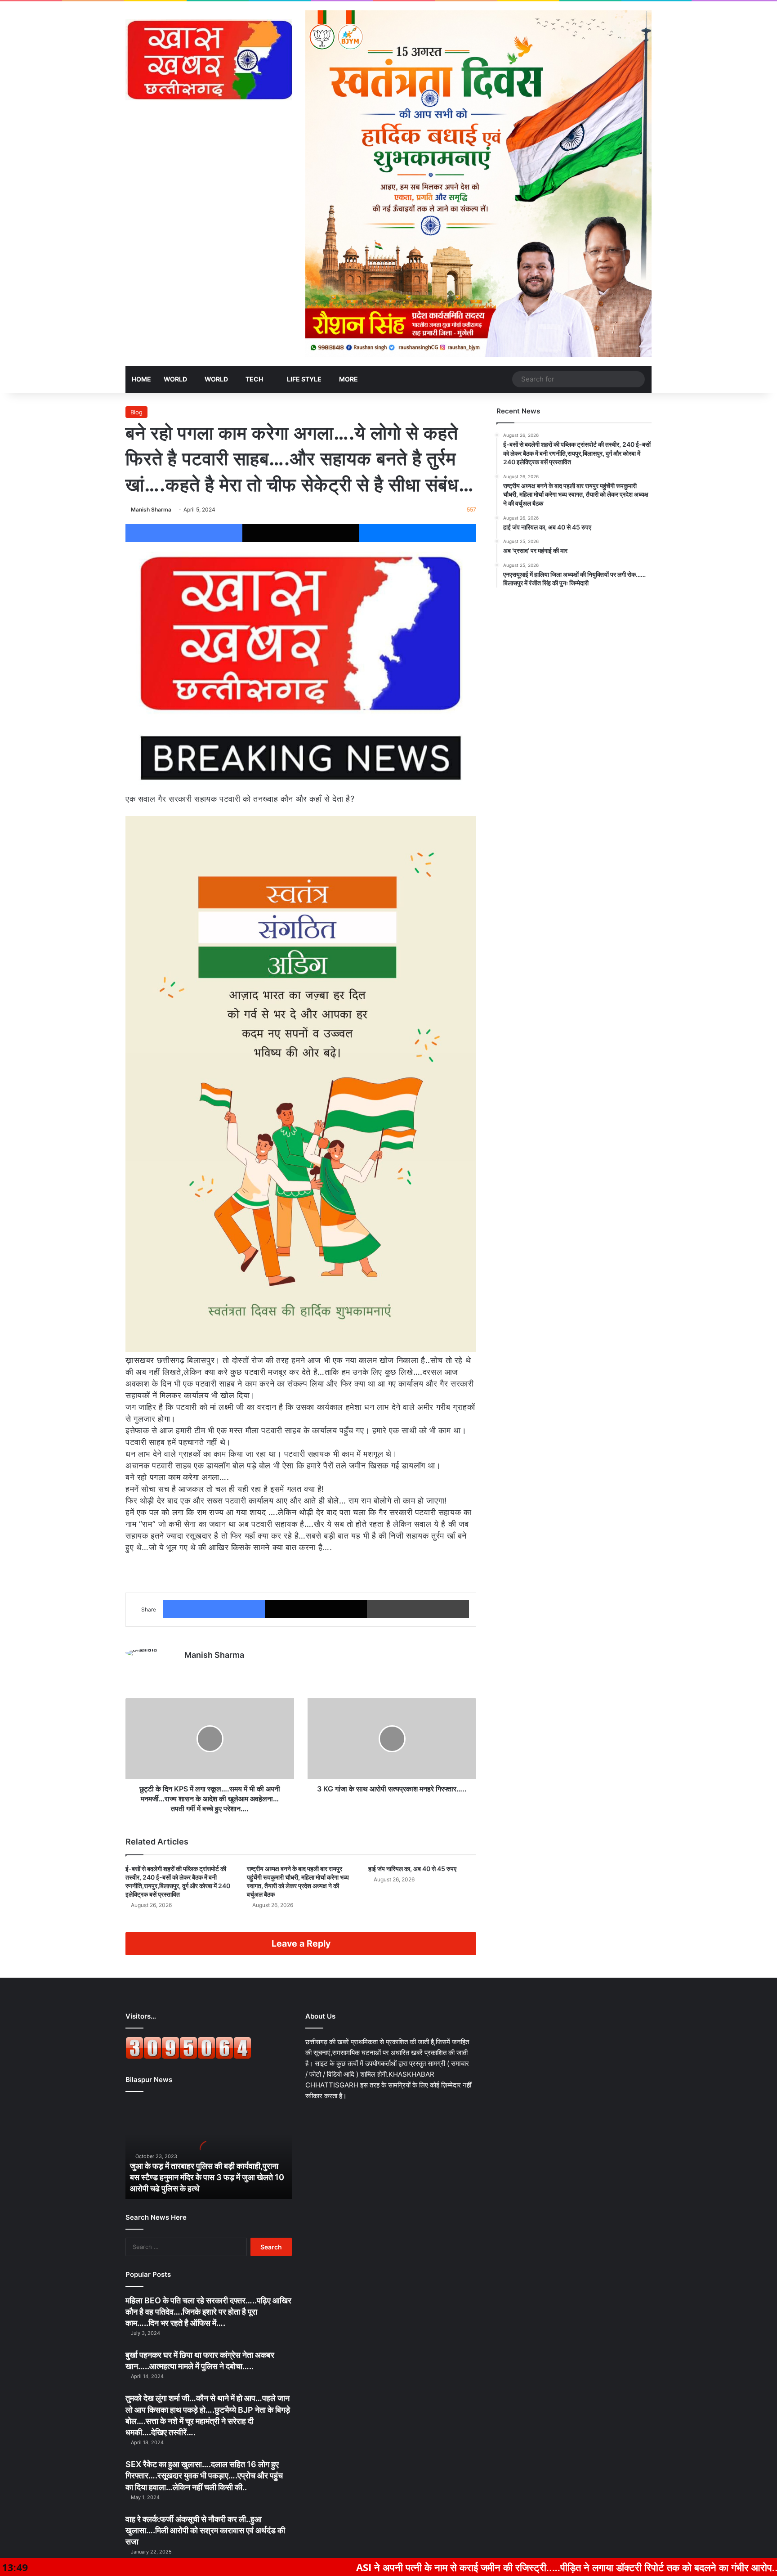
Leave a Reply (301, 1943)
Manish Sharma (151, 509)
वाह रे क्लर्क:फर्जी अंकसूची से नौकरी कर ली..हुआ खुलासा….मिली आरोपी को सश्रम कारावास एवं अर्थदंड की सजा (205, 2530)
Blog (136, 412)
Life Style (304, 379)
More (348, 379)
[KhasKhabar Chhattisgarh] (209, 60)
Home (141, 379)
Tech (254, 379)
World (175, 379)
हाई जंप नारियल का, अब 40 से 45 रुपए (412, 1869)
